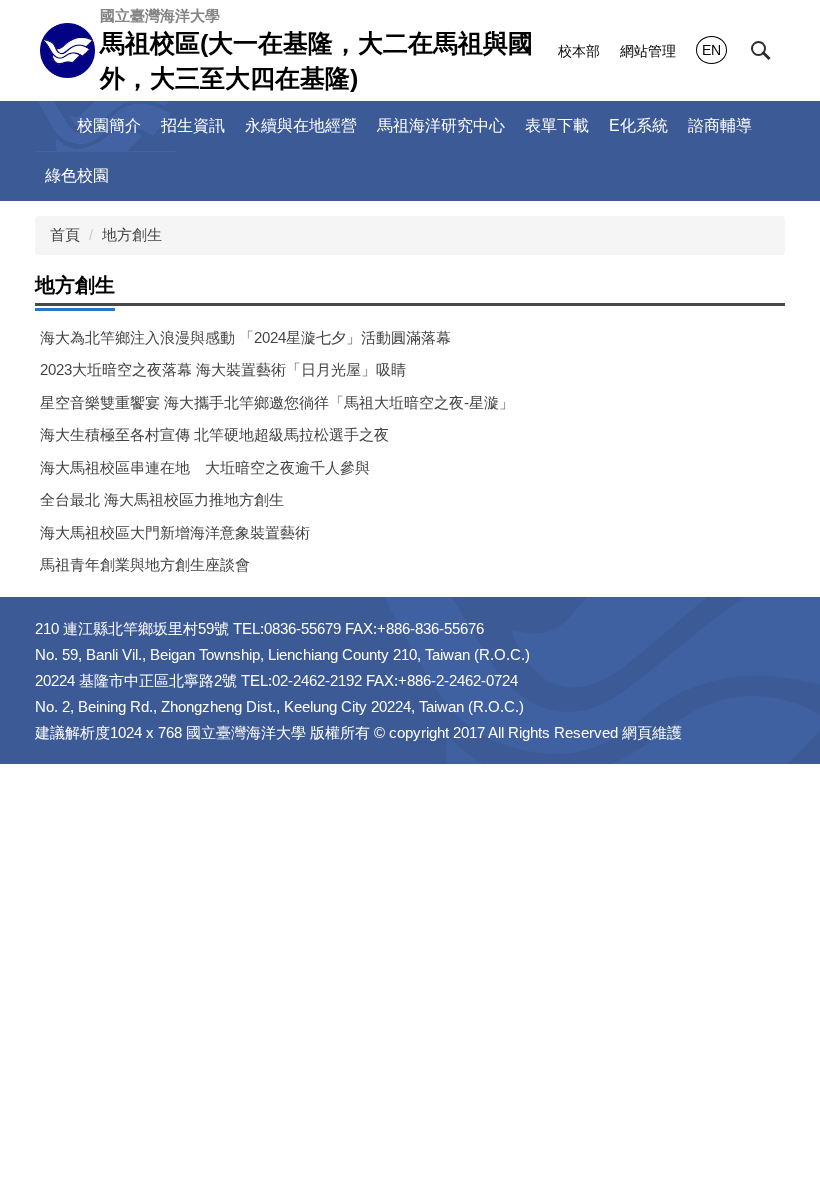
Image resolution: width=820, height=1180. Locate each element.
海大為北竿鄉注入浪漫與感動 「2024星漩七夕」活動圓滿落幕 (245, 337)
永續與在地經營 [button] (301, 125)
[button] (761, 51)
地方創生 (132, 234)
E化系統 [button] (638, 125)
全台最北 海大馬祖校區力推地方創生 (162, 499)
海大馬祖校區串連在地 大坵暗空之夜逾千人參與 (205, 467)
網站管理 (648, 51)
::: (51, 125)
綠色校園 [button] (77, 175)
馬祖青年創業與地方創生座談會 (145, 564)
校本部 (579, 51)
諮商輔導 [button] (720, 125)
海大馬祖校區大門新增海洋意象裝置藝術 (175, 532)
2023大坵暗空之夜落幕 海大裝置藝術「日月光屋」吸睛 (223, 369)
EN (711, 50)
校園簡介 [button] (109, 125)
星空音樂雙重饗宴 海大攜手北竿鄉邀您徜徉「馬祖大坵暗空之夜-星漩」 (277, 402)
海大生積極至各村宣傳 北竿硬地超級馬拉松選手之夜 (214, 434)
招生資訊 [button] (193, 125)
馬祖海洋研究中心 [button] (441, 125)
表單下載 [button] (557, 125)
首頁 (65, 234)
